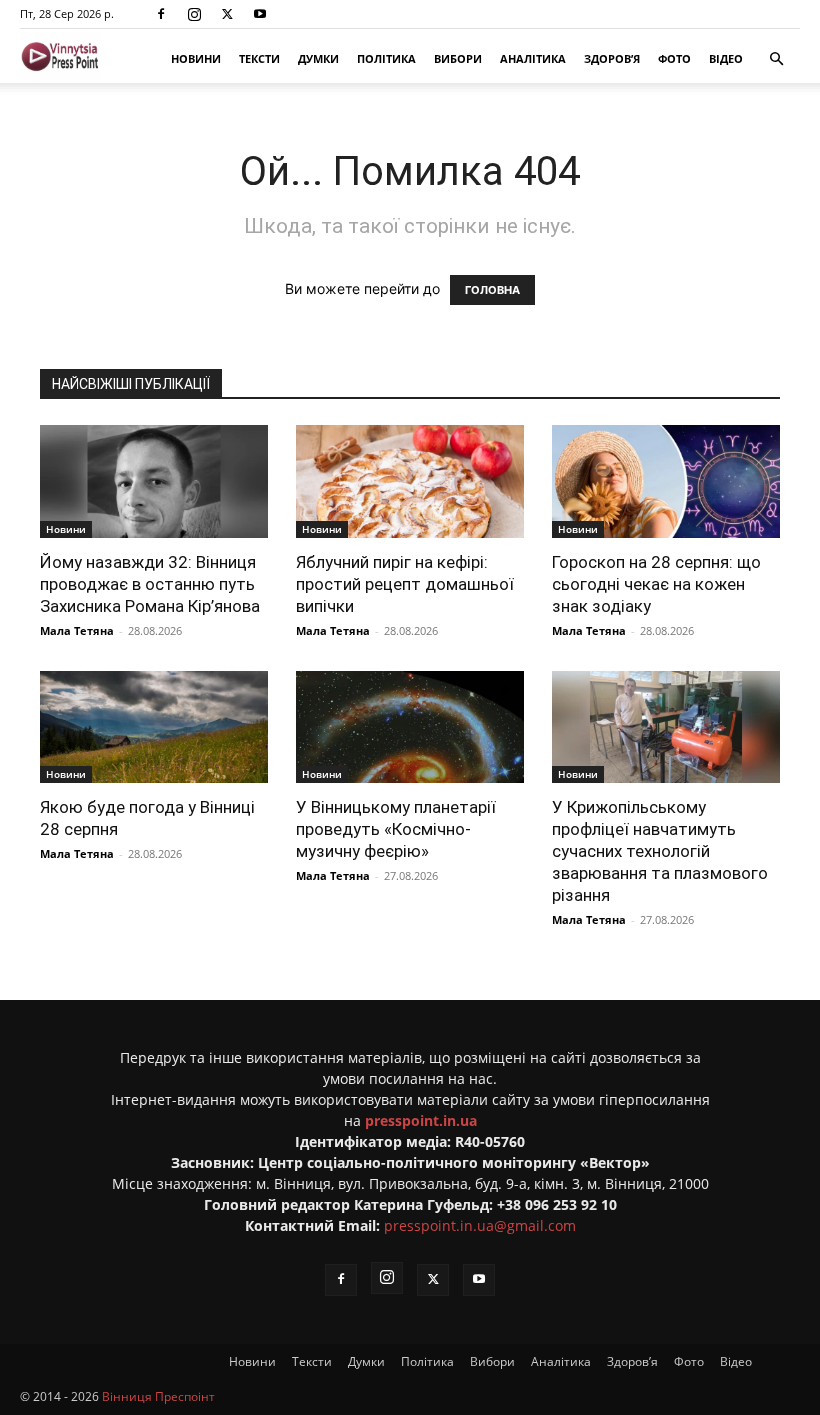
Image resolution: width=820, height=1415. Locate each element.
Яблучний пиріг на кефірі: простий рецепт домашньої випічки (405, 584)
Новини (196, 58)
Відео (726, 58)
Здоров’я (612, 58)
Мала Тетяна (77, 630)
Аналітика (533, 58)
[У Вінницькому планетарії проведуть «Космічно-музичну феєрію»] (410, 727)
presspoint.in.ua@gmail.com (480, 1225)
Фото (674, 58)
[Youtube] (260, 14)
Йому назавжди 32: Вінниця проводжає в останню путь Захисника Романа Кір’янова (150, 584)
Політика (386, 58)
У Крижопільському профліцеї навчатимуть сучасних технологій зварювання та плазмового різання (660, 851)
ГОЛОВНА (492, 290)
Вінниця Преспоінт (158, 1396)
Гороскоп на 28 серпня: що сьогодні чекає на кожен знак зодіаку (656, 584)
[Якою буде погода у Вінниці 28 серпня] (154, 727)
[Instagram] (194, 14)
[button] (776, 59)
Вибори (458, 58)
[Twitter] (227, 14)
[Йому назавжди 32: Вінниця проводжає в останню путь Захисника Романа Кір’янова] (154, 481)
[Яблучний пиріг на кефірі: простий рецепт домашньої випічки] (410, 481)
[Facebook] (161, 14)
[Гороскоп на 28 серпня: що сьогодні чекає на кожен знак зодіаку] (666, 481)
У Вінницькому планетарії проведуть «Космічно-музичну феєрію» (396, 829)
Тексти (259, 58)
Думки (318, 58)
